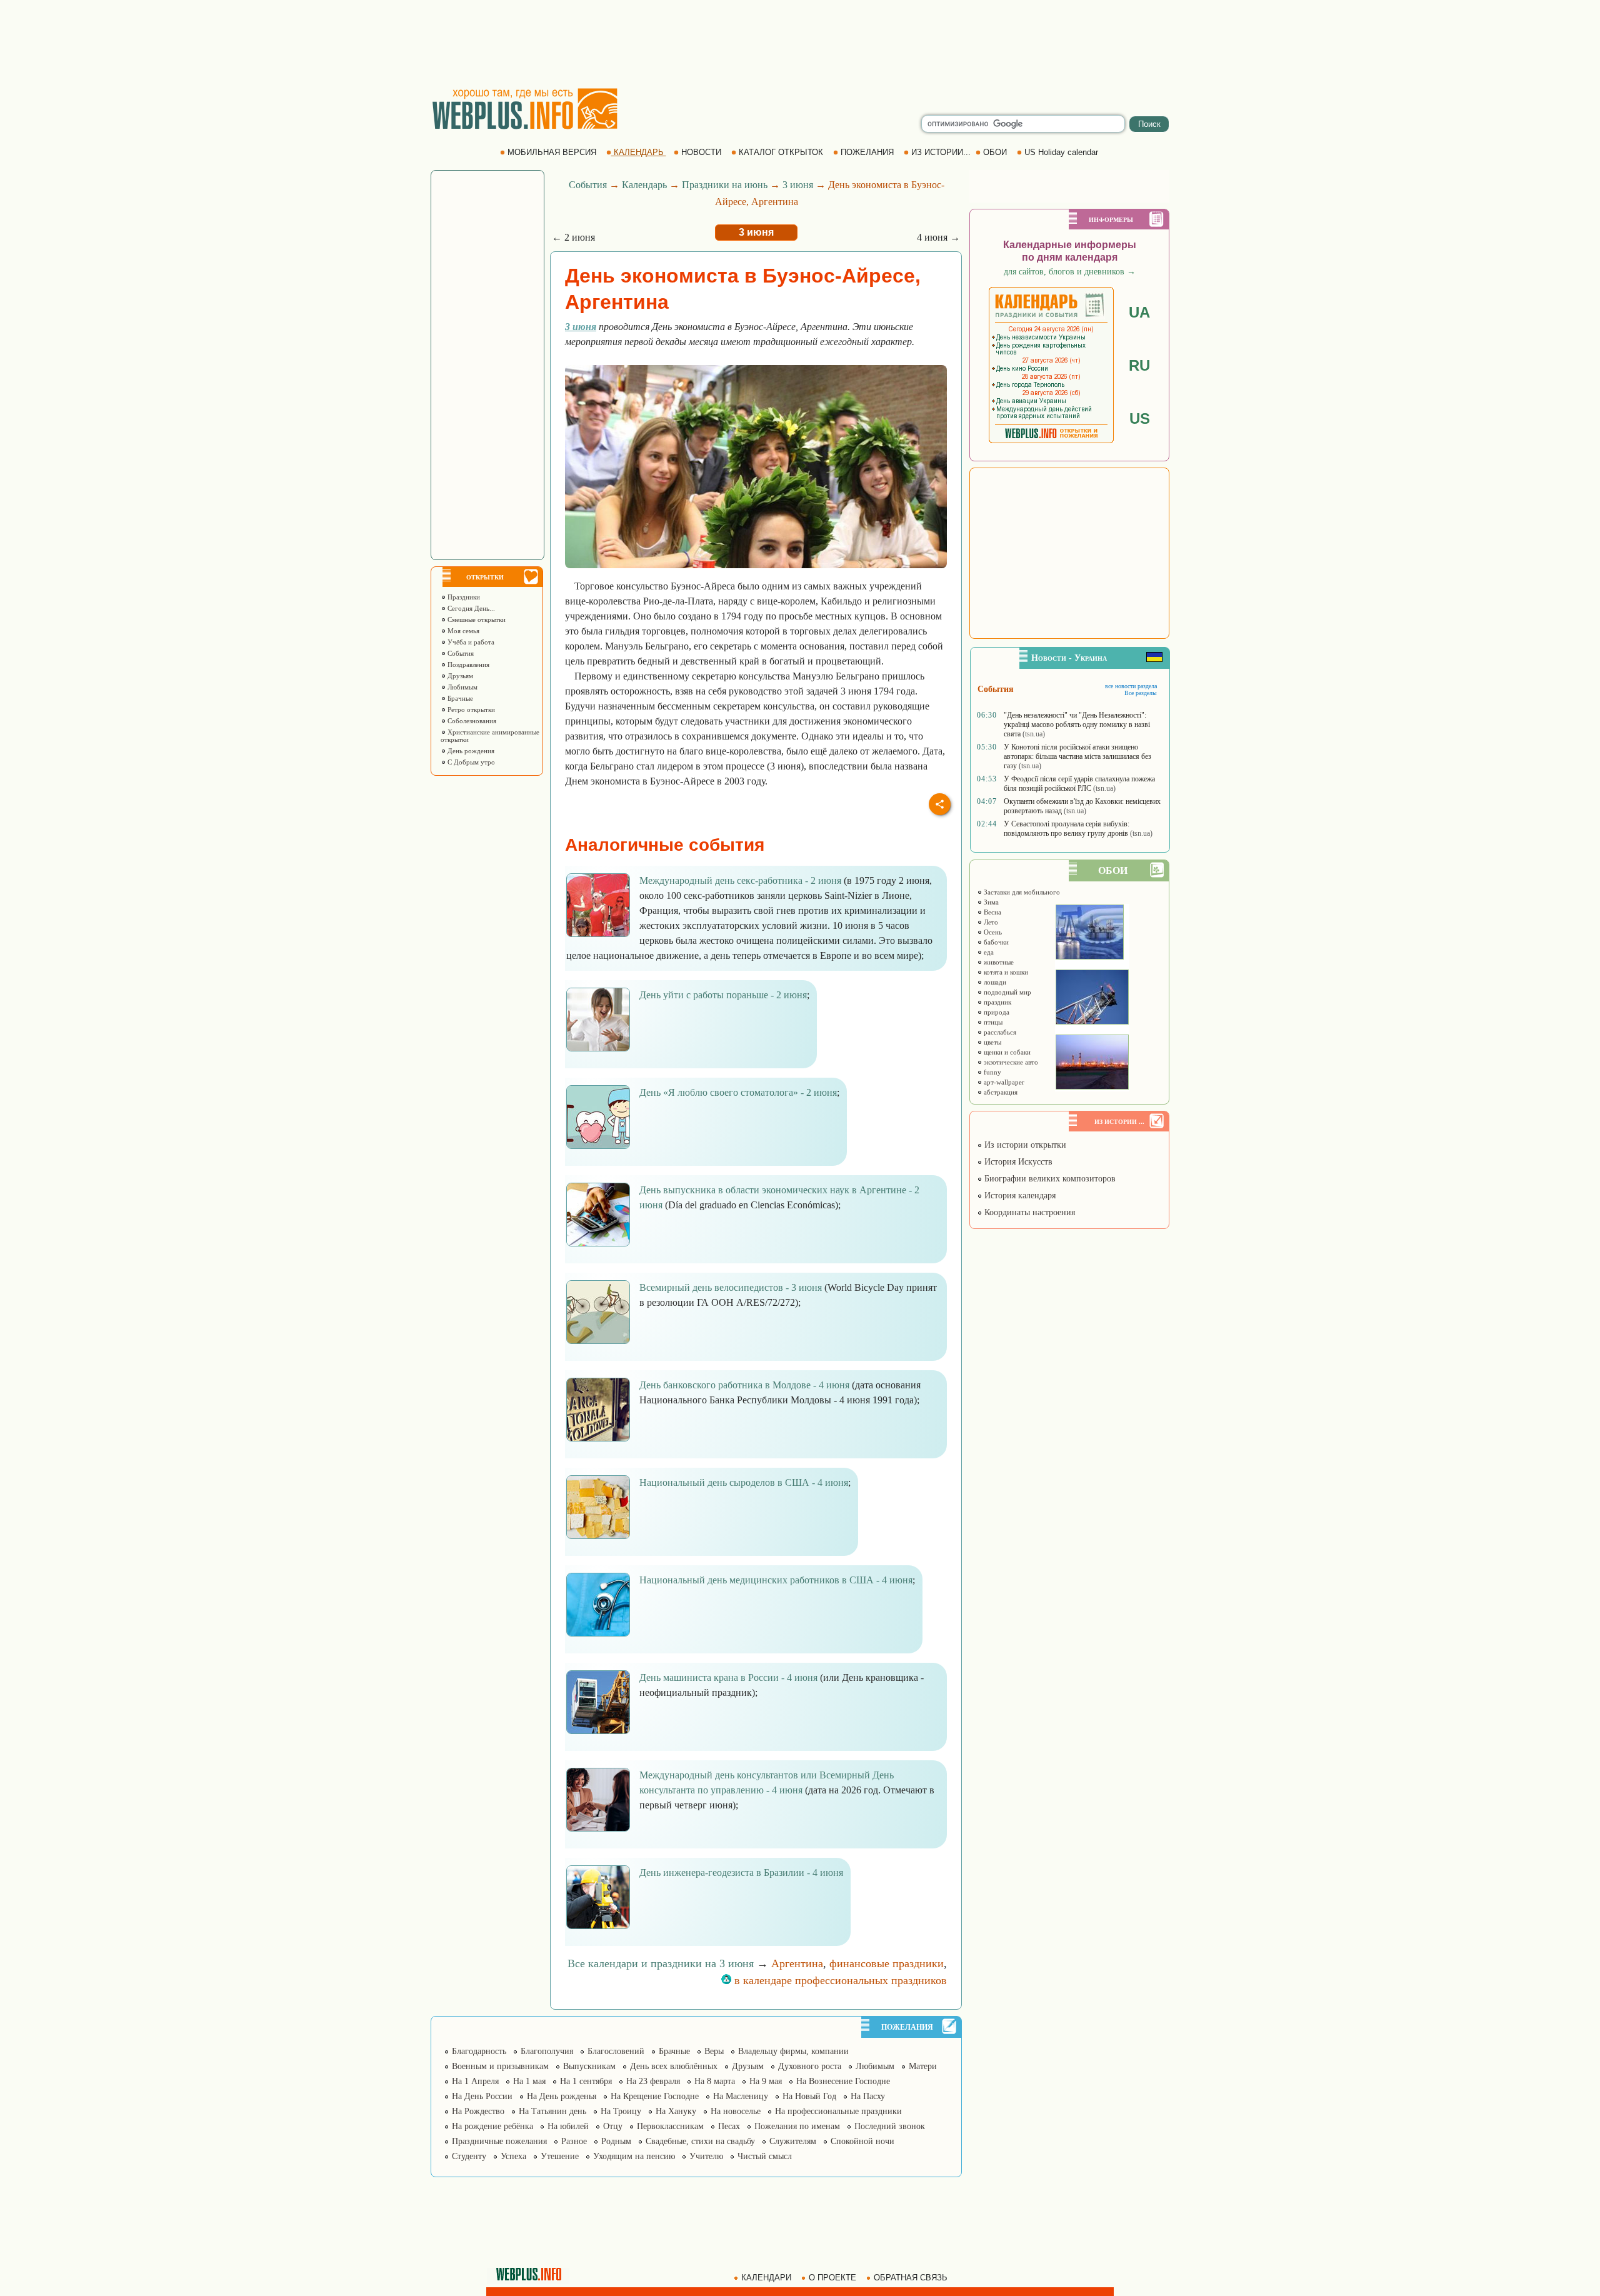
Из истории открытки (1024, 1145)
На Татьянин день (552, 2111)
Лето (990, 922)
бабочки (995, 942)
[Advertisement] (800, 44)
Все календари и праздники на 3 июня (661, 1963)
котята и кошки (1005, 972)
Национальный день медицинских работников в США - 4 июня (776, 1580)
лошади (994, 982)
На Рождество (478, 2111)
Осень (992, 932)
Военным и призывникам (500, 2066)
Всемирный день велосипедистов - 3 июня (731, 1287)
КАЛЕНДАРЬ (639, 152)
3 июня (798, 185)
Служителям (793, 2141)
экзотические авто (1010, 1062)
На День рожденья (562, 2096)
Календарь (644, 185)
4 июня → (938, 237)
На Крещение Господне (655, 2096)
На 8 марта (715, 2081)
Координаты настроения (1028, 1212)
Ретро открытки (470, 709)
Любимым (462, 687)
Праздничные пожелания (499, 2141)
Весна (992, 912)
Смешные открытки (476, 619)
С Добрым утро (470, 762)
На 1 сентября (586, 2081)
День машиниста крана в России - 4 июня (728, 1677)
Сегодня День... (470, 608)
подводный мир (1007, 992)
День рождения (470, 751)
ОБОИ (995, 152)
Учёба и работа (470, 642)
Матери (923, 2066)
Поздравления (467, 664)
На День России (482, 2096)
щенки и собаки (1006, 1052)
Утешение (560, 2156)
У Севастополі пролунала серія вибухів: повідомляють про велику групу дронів (1067, 829)
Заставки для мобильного (1021, 892)
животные (998, 962)
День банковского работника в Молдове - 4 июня (744, 1385)
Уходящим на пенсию (634, 2156)
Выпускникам (589, 2066)
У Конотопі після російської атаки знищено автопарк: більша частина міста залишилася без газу (1077, 756)
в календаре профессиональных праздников (839, 1980)
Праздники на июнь (725, 185)
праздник (997, 1002)
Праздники (463, 597)
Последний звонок (890, 2126)
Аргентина (797, 1963)
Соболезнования (471, 721)
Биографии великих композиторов (1049, 1179)
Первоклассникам (670, 2126)
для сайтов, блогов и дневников (1070, 272)
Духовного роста (810, 2066)
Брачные (459, 698)
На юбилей (568, 2126)
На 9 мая (766, 2081)
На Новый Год (809, 2096)
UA (1139, 312)
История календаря (1019, 1196)
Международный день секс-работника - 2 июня (740, 880)
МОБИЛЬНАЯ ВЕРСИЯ (552, 152)
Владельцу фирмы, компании (793, 2051)
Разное (574, 2141)
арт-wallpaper (1003, 1082)
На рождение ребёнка (492, 2126)
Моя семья (462, 631)
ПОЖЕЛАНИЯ (867, 152)
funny (992, 1072)
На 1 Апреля (475, 2081)
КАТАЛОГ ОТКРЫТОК (781, 152)
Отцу (613, 2126)
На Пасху (868, 2096)
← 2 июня (573, 237)
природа (996, 1012)
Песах (729, 2126)
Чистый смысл (765, 2156)
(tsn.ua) (1034, 734)
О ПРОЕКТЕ (832, 2278)
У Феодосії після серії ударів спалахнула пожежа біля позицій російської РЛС (1079, 784)
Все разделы (1141, 693)
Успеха (513, 2156)
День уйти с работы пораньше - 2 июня (723, 995)
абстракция (1000, 1092)
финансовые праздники (887, 1963)
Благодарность (479, 2051)
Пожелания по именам (797, 2126)
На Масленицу (741, 2096)
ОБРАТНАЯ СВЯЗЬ (911, 2278)
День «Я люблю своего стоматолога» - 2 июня (738, 1092)
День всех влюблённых (674, 2066)
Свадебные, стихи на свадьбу (700, 2141)
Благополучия (547, 2051)
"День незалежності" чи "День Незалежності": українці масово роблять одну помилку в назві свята (1077, 724)
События (460, 653)
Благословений (616, 2051)
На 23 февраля (653, 2081)
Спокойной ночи (862, 2141)
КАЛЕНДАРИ (766, 2278)
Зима (990, 902)
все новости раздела (1131, 686)
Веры (714, 2051)
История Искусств (1017, 1162)
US (1140, 419)
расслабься (999, 1032)
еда (988, 952)
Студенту (469, 2156)
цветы (992, 1042)
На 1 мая (529, 2081)
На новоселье (736, 2111)
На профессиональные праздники (838, 2111)
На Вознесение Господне (843, 2081)
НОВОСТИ (701, 152)
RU (1139, 365)
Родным (616, 2141)
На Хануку (676, 2111)
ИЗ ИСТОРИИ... (941, 152)
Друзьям (459, 676)
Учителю (706, 2156)
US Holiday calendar (1061, 152)
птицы (992, 1022)
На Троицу (621, 2111)
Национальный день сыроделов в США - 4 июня (744, 1482)
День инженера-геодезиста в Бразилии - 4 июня (741, 1872)
